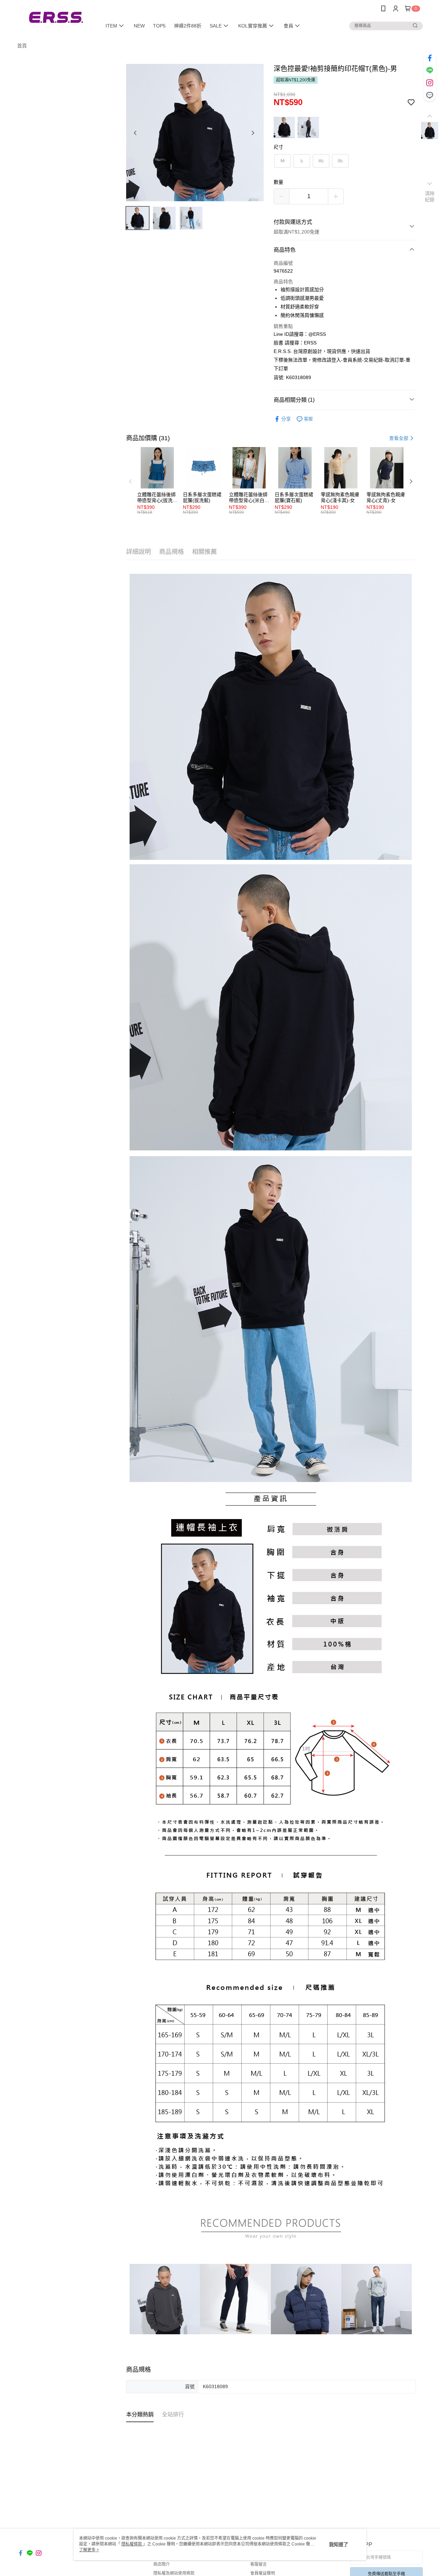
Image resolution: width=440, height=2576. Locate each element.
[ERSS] (55, 18)
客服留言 (258, 2564)
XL (321, 161)
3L (340, 161)
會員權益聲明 (263, 2573)
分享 (286, 419)
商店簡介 (162, 2564)
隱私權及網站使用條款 (174, 2573)
